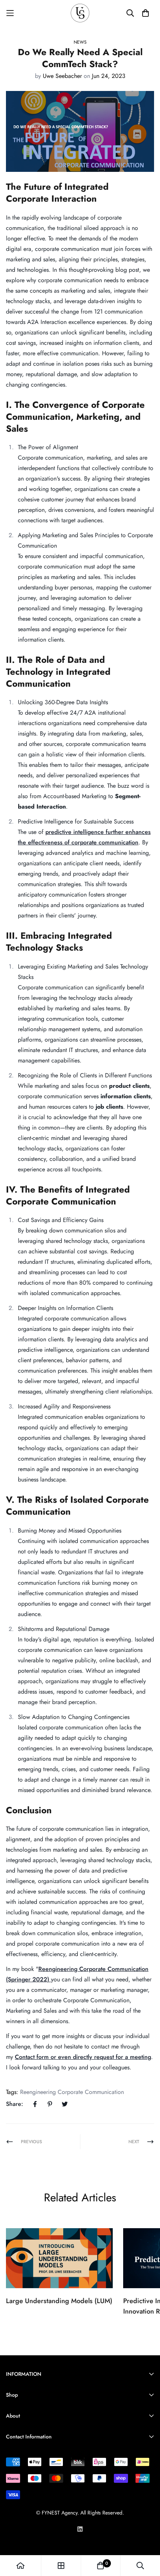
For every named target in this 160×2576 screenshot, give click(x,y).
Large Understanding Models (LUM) (59, 2301)
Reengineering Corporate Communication (72, 2092)
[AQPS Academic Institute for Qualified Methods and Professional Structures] (80, 13)
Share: (15, 2104)
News (80, 42)
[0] (100, 2566)
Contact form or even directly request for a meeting (83, 2057)
